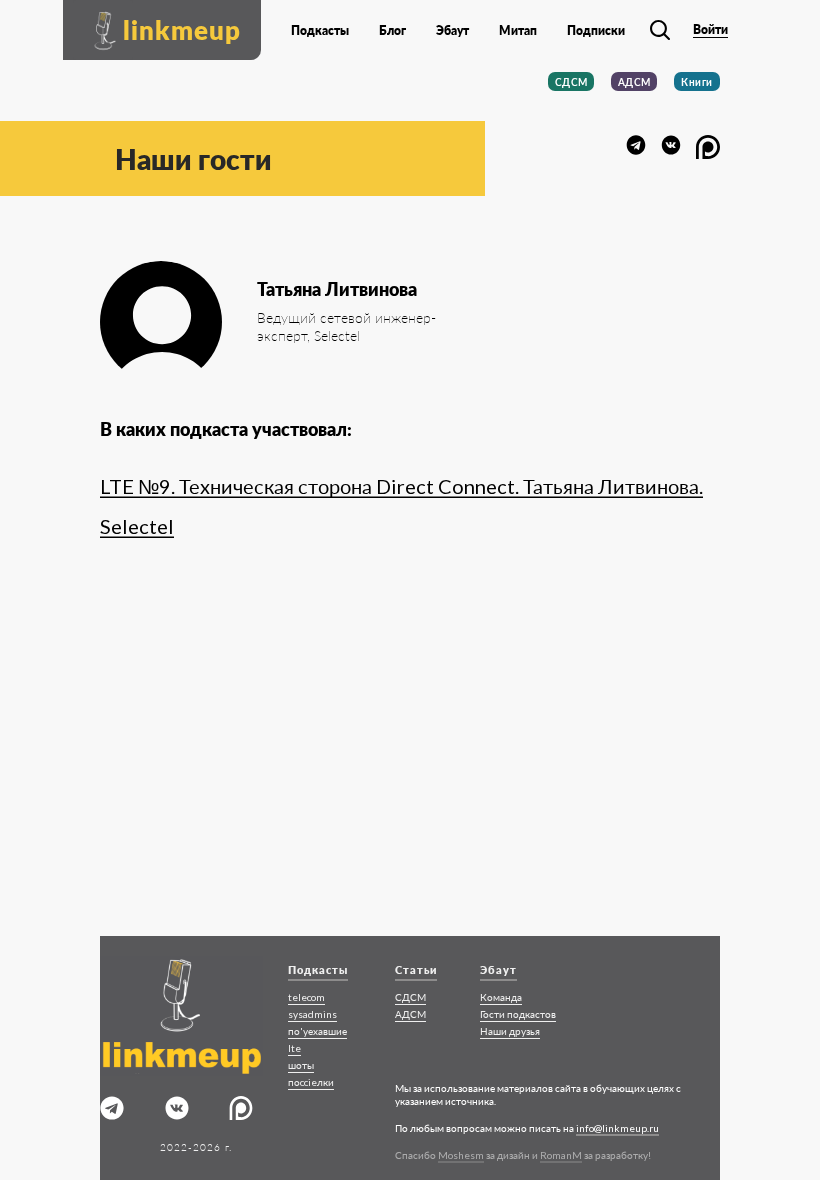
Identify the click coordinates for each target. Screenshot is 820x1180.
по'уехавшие (317, 1031)
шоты (301, 1065)
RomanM (561, 1155)
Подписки (596, 31)
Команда (501, 997)
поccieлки (311, 1082)
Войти (710, 30)
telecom (306, 997)
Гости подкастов (518, 1014)
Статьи (416, 969)
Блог (392, 31)
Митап (518, 31)
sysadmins (312, 1014)
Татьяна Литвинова (337, 289)
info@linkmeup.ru (617, 1128)
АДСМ (634, 82)
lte (294, 1048)
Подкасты (320, 31)
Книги (697, 82)
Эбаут (452, 31)
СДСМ (571, 82)
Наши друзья (510, 1031)
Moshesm (461, 1155)
